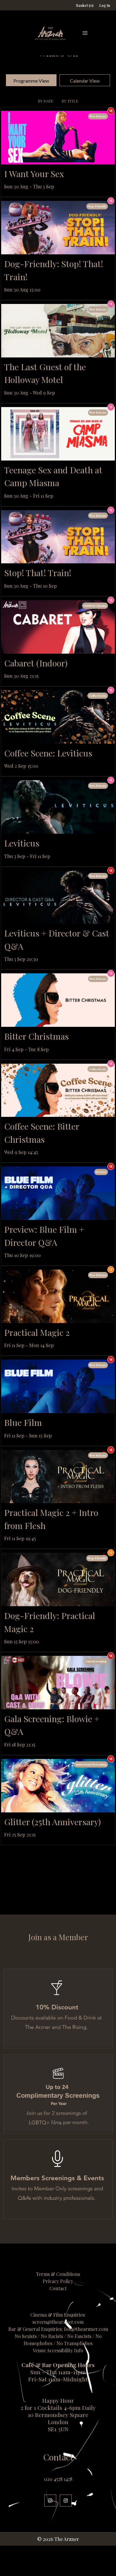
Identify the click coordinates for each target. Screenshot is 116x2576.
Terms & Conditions (58, 2274)
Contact (58, 2288)
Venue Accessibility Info (58, 2350)
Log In (105, 5)
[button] (85, 33)
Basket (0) (85, 5)
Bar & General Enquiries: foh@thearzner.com (58, 2329)
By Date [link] (46, 101)
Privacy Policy (58, 2281)
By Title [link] (70, 101)
